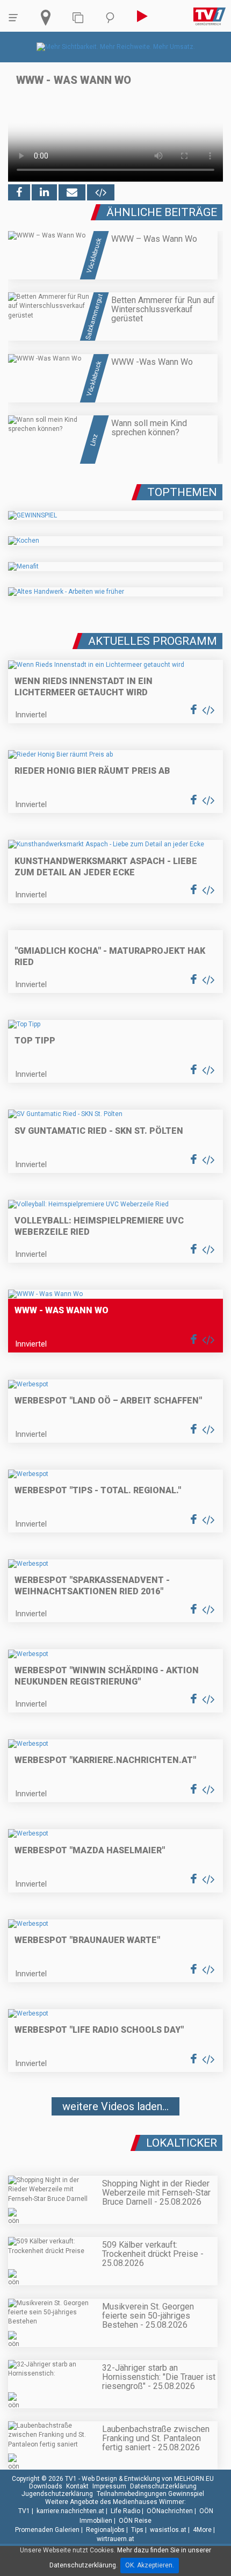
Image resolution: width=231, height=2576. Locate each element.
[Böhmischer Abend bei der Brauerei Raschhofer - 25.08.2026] (115, 2139)
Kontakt (77, 2486)
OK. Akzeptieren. (150, 2565)
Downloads (46, 2486)
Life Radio (125, 2511)
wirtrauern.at (115, 2539)
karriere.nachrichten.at (70, 2511)
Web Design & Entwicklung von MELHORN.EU (148, 2479)
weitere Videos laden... (115, 2106)
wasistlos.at (168, 2530)
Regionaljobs (105, 2530)
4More (202, 2530)
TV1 (24, 2511)
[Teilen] (72, 192)
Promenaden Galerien (47, 2530)
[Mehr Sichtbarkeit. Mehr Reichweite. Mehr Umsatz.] (116, 47)
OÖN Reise (135, 2521)
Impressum (109, 2486)
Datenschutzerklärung (163, 2486)
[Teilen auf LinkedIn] (44, 192)
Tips (137, 2530)
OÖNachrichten (170, 2511)
